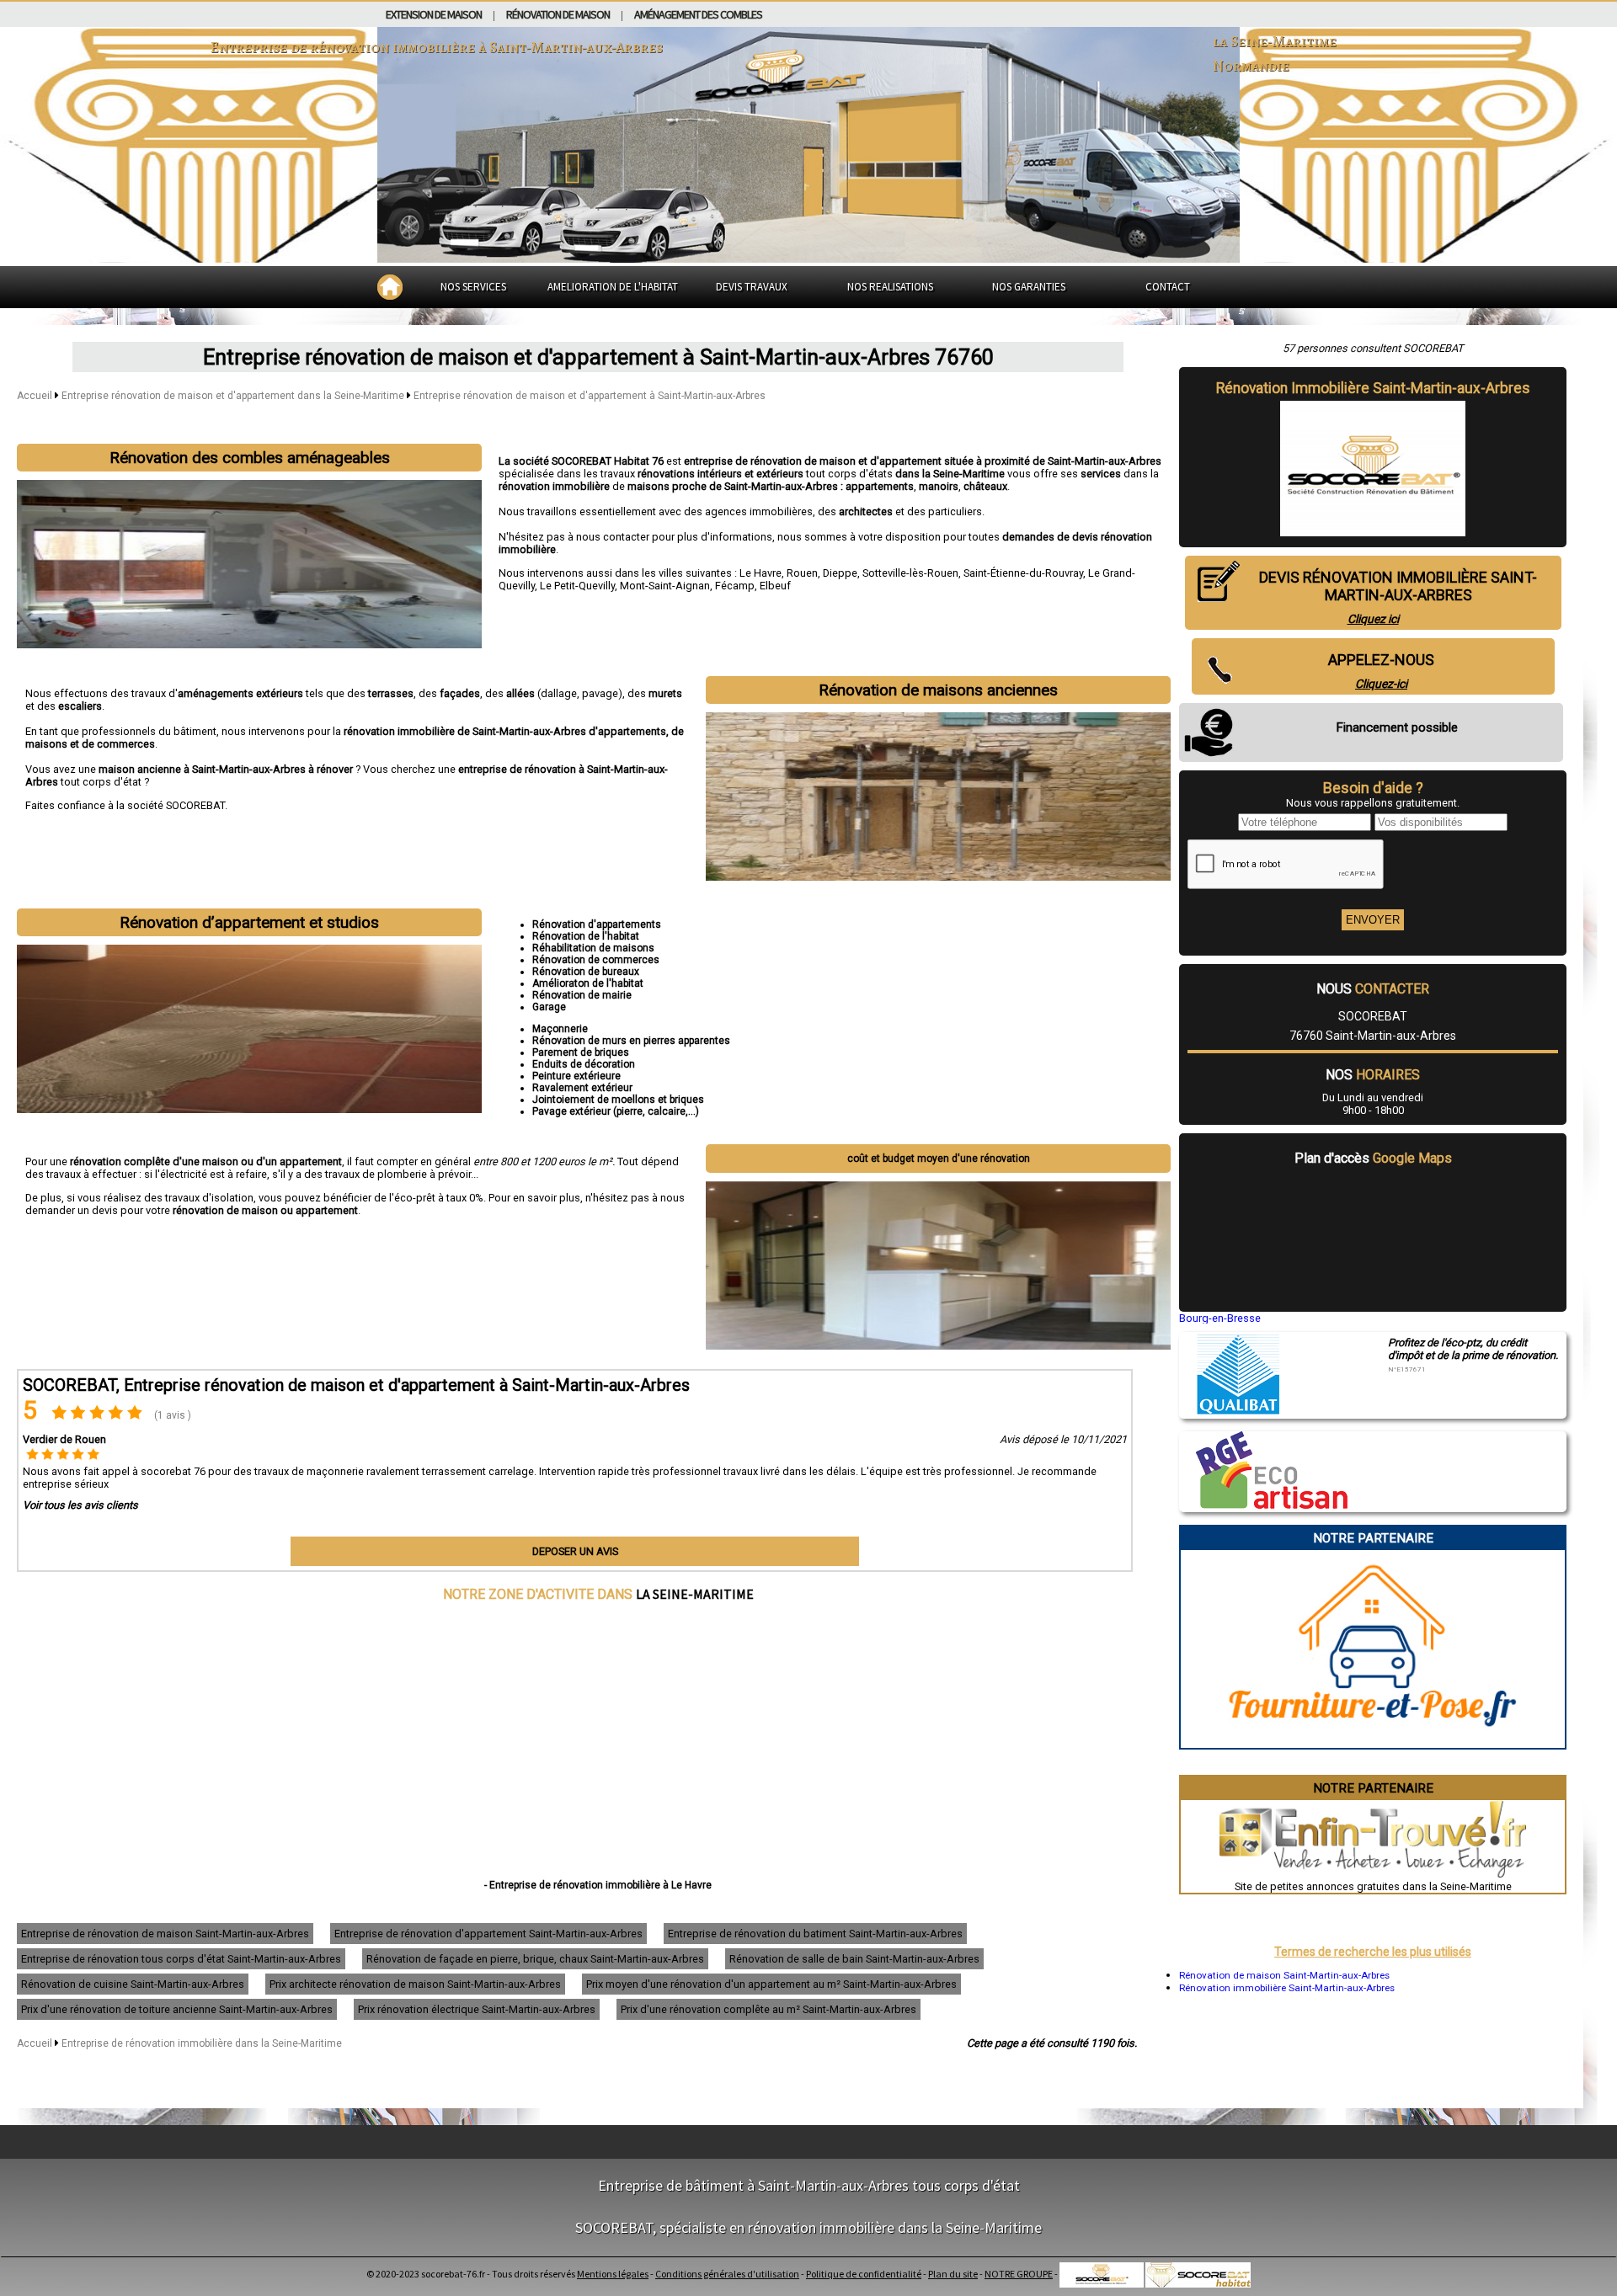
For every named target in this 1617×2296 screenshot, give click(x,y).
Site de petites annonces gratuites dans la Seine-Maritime (1373, 1886)
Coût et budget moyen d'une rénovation (939, 1159)
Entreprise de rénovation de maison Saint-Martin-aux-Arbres (165, 1934)
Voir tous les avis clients (80, 1505)
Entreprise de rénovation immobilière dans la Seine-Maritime (202, 2043)
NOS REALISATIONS (890, 287)
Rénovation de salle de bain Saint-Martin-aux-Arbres (854, 1959)
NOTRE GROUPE (1019, 2274)
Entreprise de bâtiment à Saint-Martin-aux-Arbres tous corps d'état (809, 2185)
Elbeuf (775, 586)
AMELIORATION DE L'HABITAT (613, 287)
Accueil (35, 396)
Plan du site (953, 2274)
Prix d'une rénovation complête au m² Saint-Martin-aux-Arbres (768, 2009)
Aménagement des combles (698, 14)
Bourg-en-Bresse (1220, 1318)
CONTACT (1168, 287)
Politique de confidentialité (864, 2274)
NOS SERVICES (473, 287)
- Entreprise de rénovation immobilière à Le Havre (598, 1885)
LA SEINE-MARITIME (695, 1594)
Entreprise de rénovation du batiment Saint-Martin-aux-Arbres (815, 1934)
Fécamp (735, 586)
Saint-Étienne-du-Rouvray (1023, 573)
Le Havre (760, 573)
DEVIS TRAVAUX (752, 287)
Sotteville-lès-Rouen (910, 573)
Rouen (802, 573)
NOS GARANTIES (1029, 287)
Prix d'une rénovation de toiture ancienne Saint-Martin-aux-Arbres (177, 2009)
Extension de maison (434, 14)
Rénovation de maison (558, 14)
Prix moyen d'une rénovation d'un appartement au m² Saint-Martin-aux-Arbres (771, 1984)
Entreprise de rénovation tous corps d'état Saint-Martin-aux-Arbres (181, 1959)
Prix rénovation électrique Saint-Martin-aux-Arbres (477, 2009)
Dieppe (840, 573)
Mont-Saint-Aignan (665, 586)
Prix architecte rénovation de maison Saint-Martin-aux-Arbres (415, 1984)
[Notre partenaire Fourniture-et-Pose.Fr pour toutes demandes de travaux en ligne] (1373, 1742)
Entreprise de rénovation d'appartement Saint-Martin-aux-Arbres (488, 1934)
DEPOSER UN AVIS (575, 1551)
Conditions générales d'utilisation (727, 2274)
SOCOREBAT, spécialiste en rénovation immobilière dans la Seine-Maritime (808, 2227)
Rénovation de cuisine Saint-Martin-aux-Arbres (133, 1984)
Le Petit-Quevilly (577, 586)
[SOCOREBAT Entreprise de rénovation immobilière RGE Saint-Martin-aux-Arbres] (1263, 1505)
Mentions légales (613, 2274)
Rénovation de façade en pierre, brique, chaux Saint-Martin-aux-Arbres (535, 1959)
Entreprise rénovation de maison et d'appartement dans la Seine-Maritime (234, 396)
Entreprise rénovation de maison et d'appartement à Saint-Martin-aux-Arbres (590, 396)
